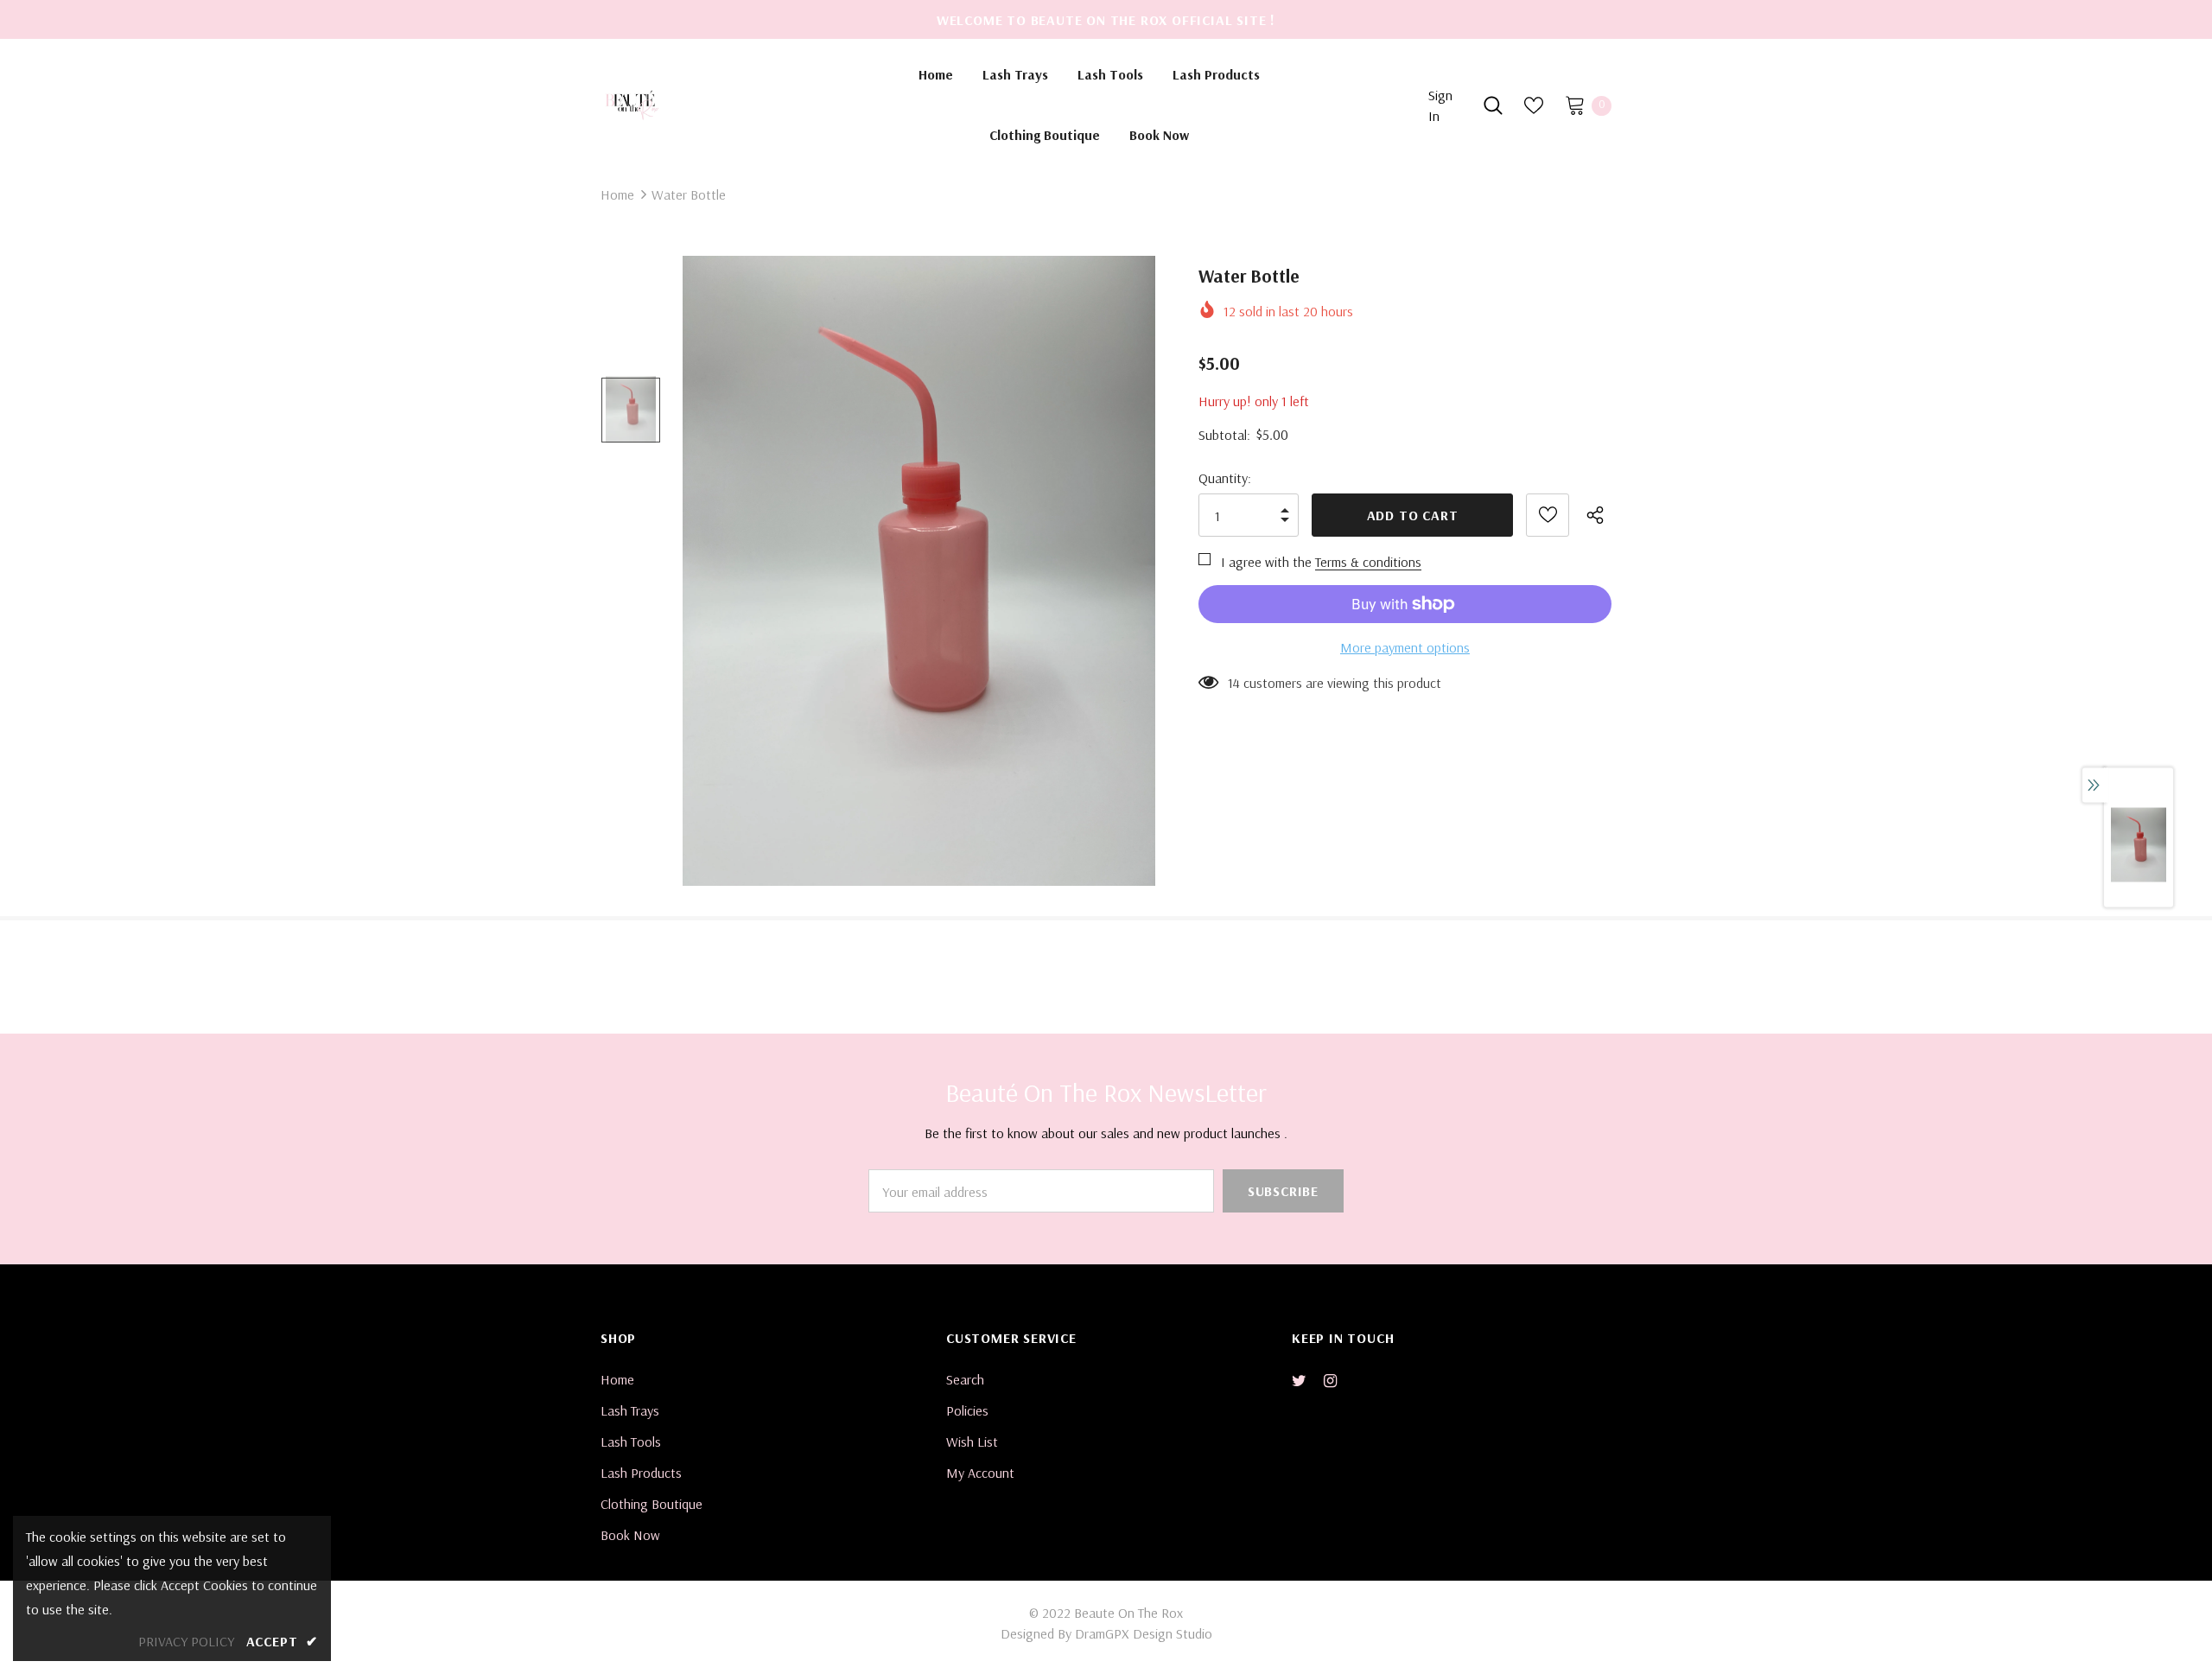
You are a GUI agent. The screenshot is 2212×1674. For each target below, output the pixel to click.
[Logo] (718, 105)
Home (617, 194)
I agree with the (1266, 562)
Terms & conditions (1368, 562)
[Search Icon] (1493, 105)
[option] (919, 571)
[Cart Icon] (1575, 105)
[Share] (1599, 515)
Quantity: (1225, 478)
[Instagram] (1339, 1380)
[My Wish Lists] (1534, 105)
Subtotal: (1224, 435)
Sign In (1440, 105)
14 (1234, 683)
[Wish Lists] (1548, 515)
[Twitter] (1307, 1380)
